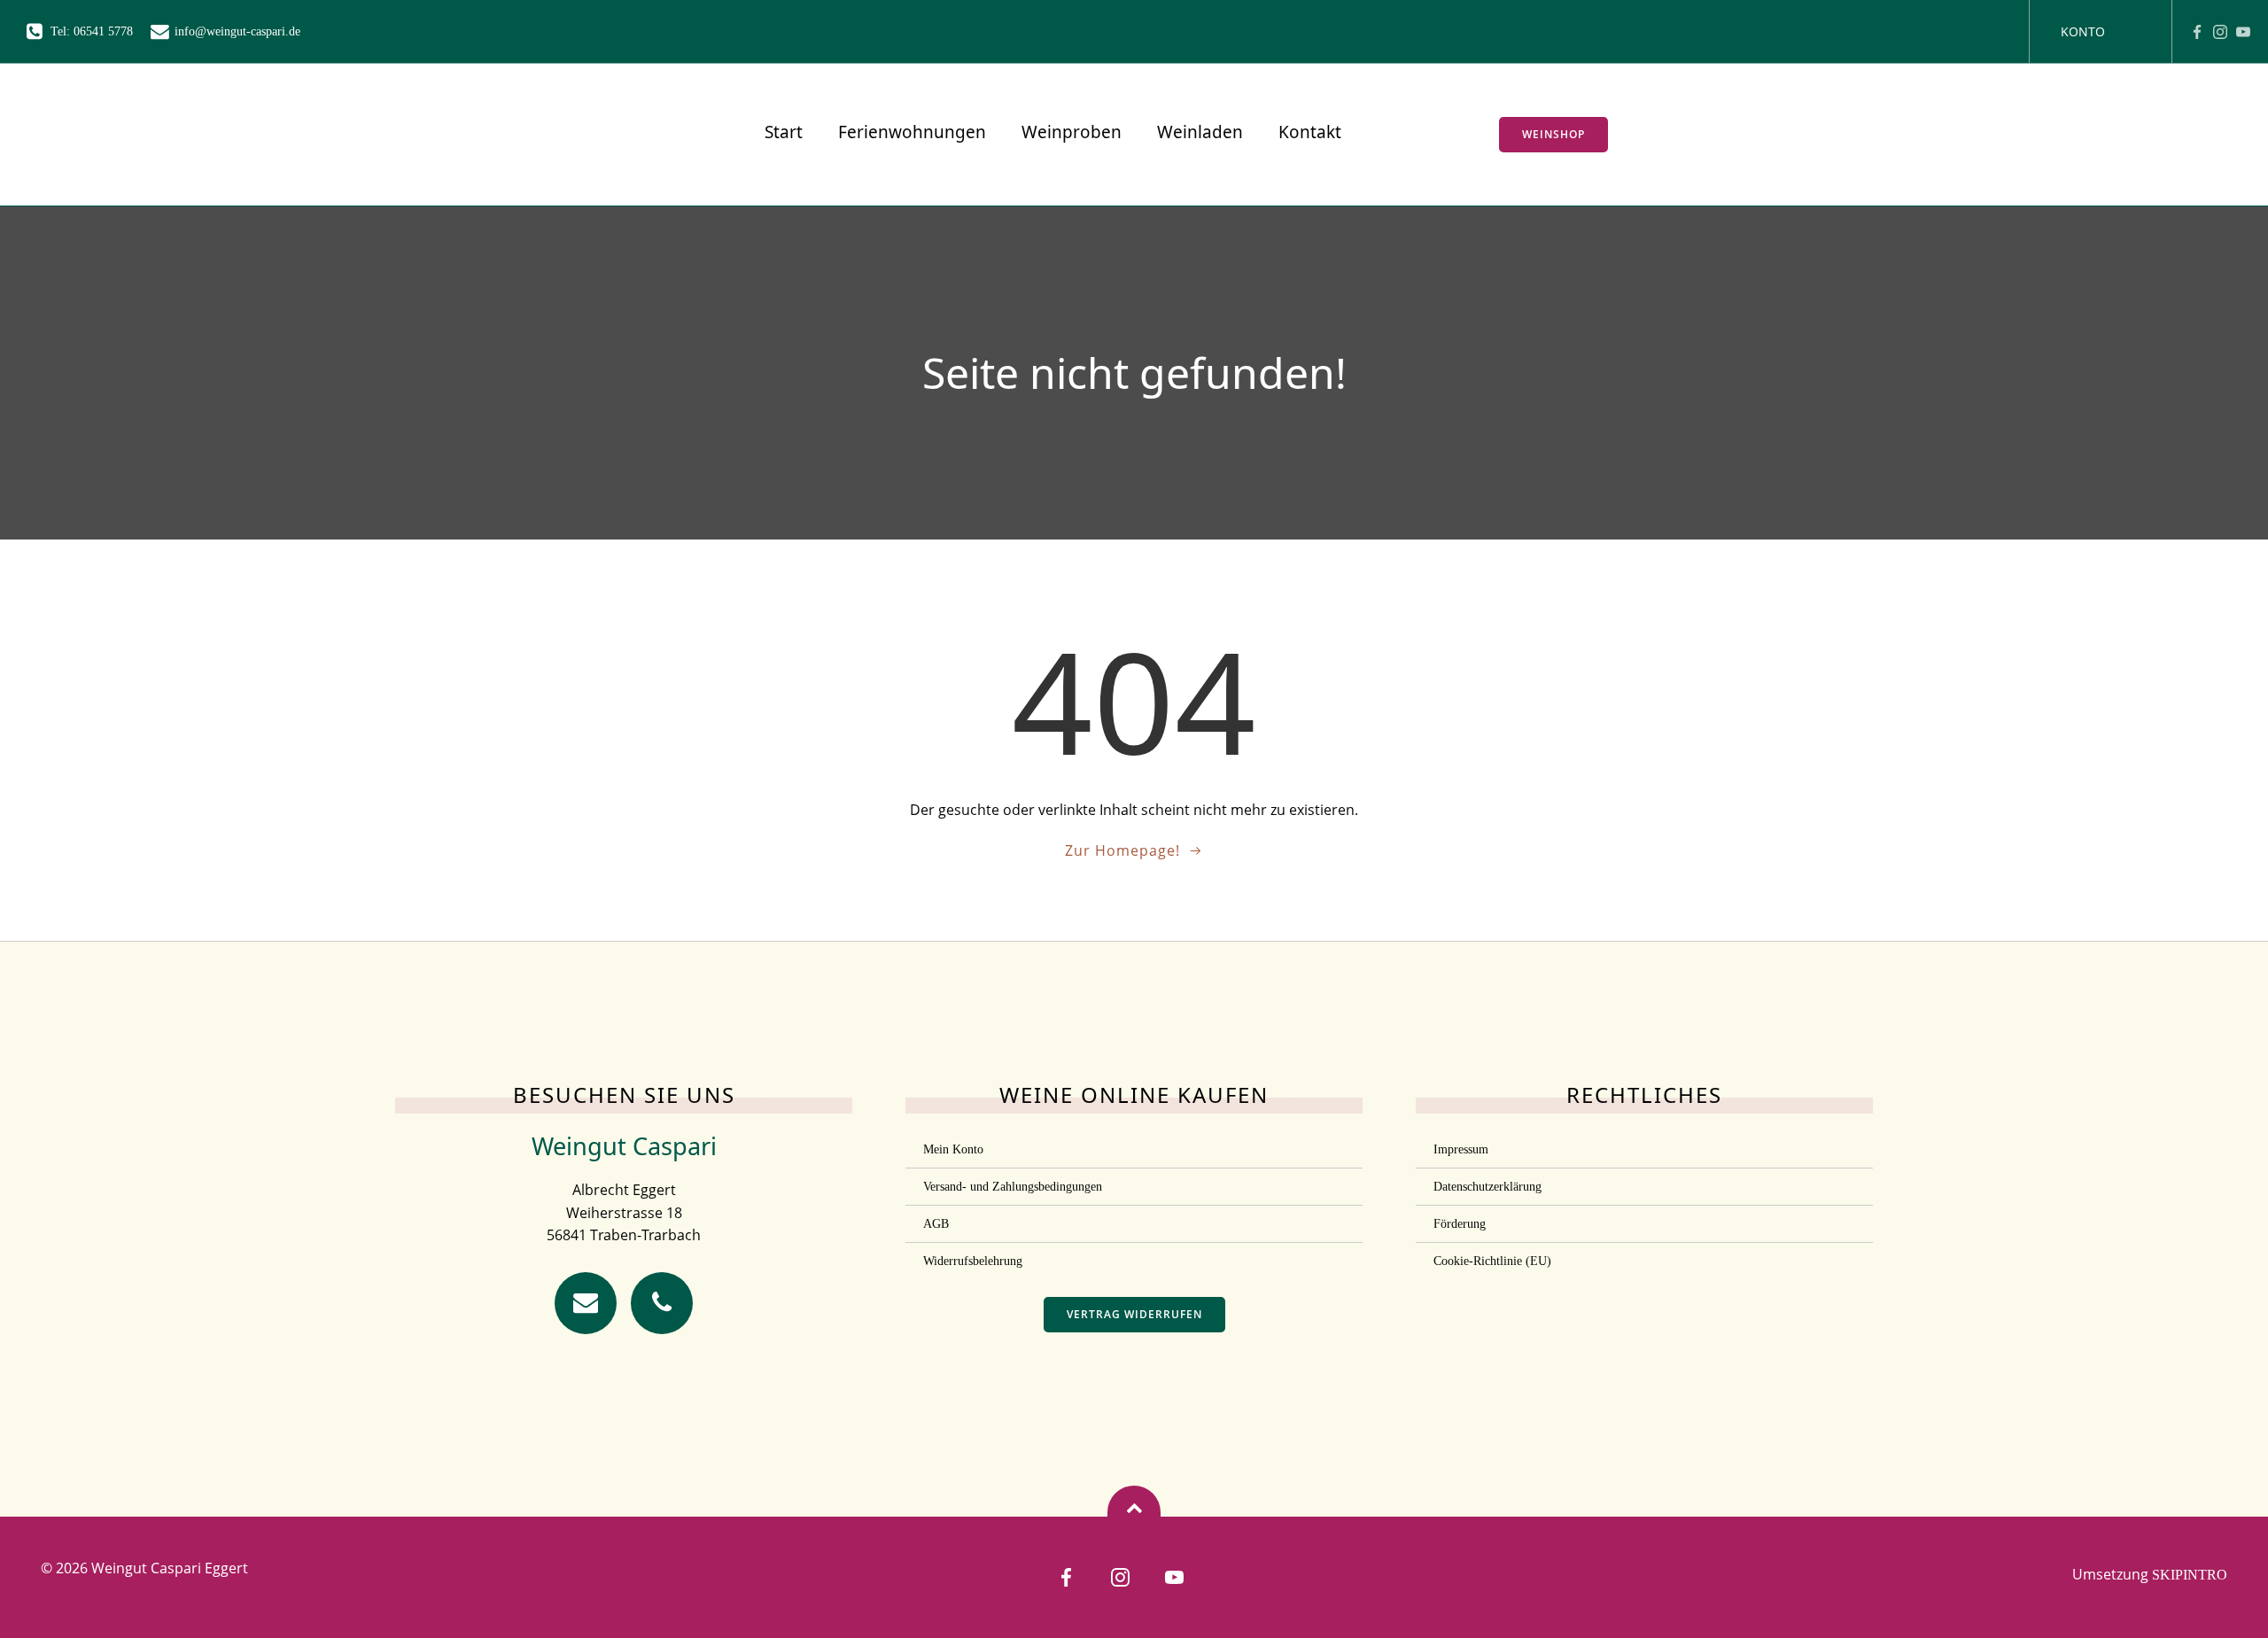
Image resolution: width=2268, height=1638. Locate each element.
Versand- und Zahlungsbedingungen (1013, 1187)
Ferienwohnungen (912, 132)
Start (784, 132)
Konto (2083, 31)
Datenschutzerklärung (1487, 1187)
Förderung (1460, 1224)
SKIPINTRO (2190, 1575)
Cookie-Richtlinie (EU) (1492, 1261)
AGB (936, 1224)
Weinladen (1200, 132)
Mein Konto (953, 1149)
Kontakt (1310, 132)
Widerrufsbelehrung (973, 1261)
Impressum (1461, 1149)
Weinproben (1072, 132)
